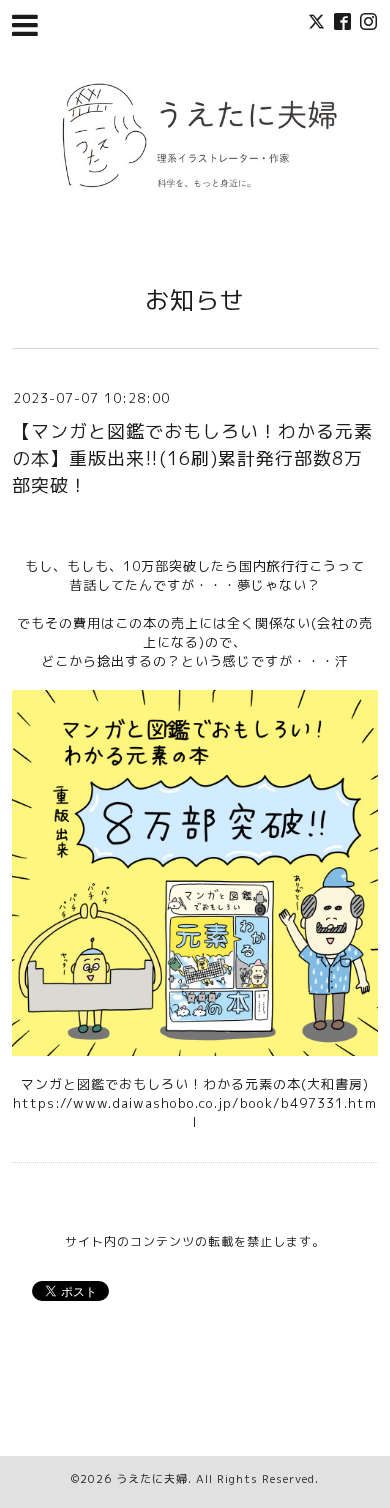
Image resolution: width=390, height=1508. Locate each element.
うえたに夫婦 (152, 1479)
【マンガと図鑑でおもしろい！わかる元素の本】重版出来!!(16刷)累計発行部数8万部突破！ (192, 458)
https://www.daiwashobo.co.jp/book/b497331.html (195, 1112)
